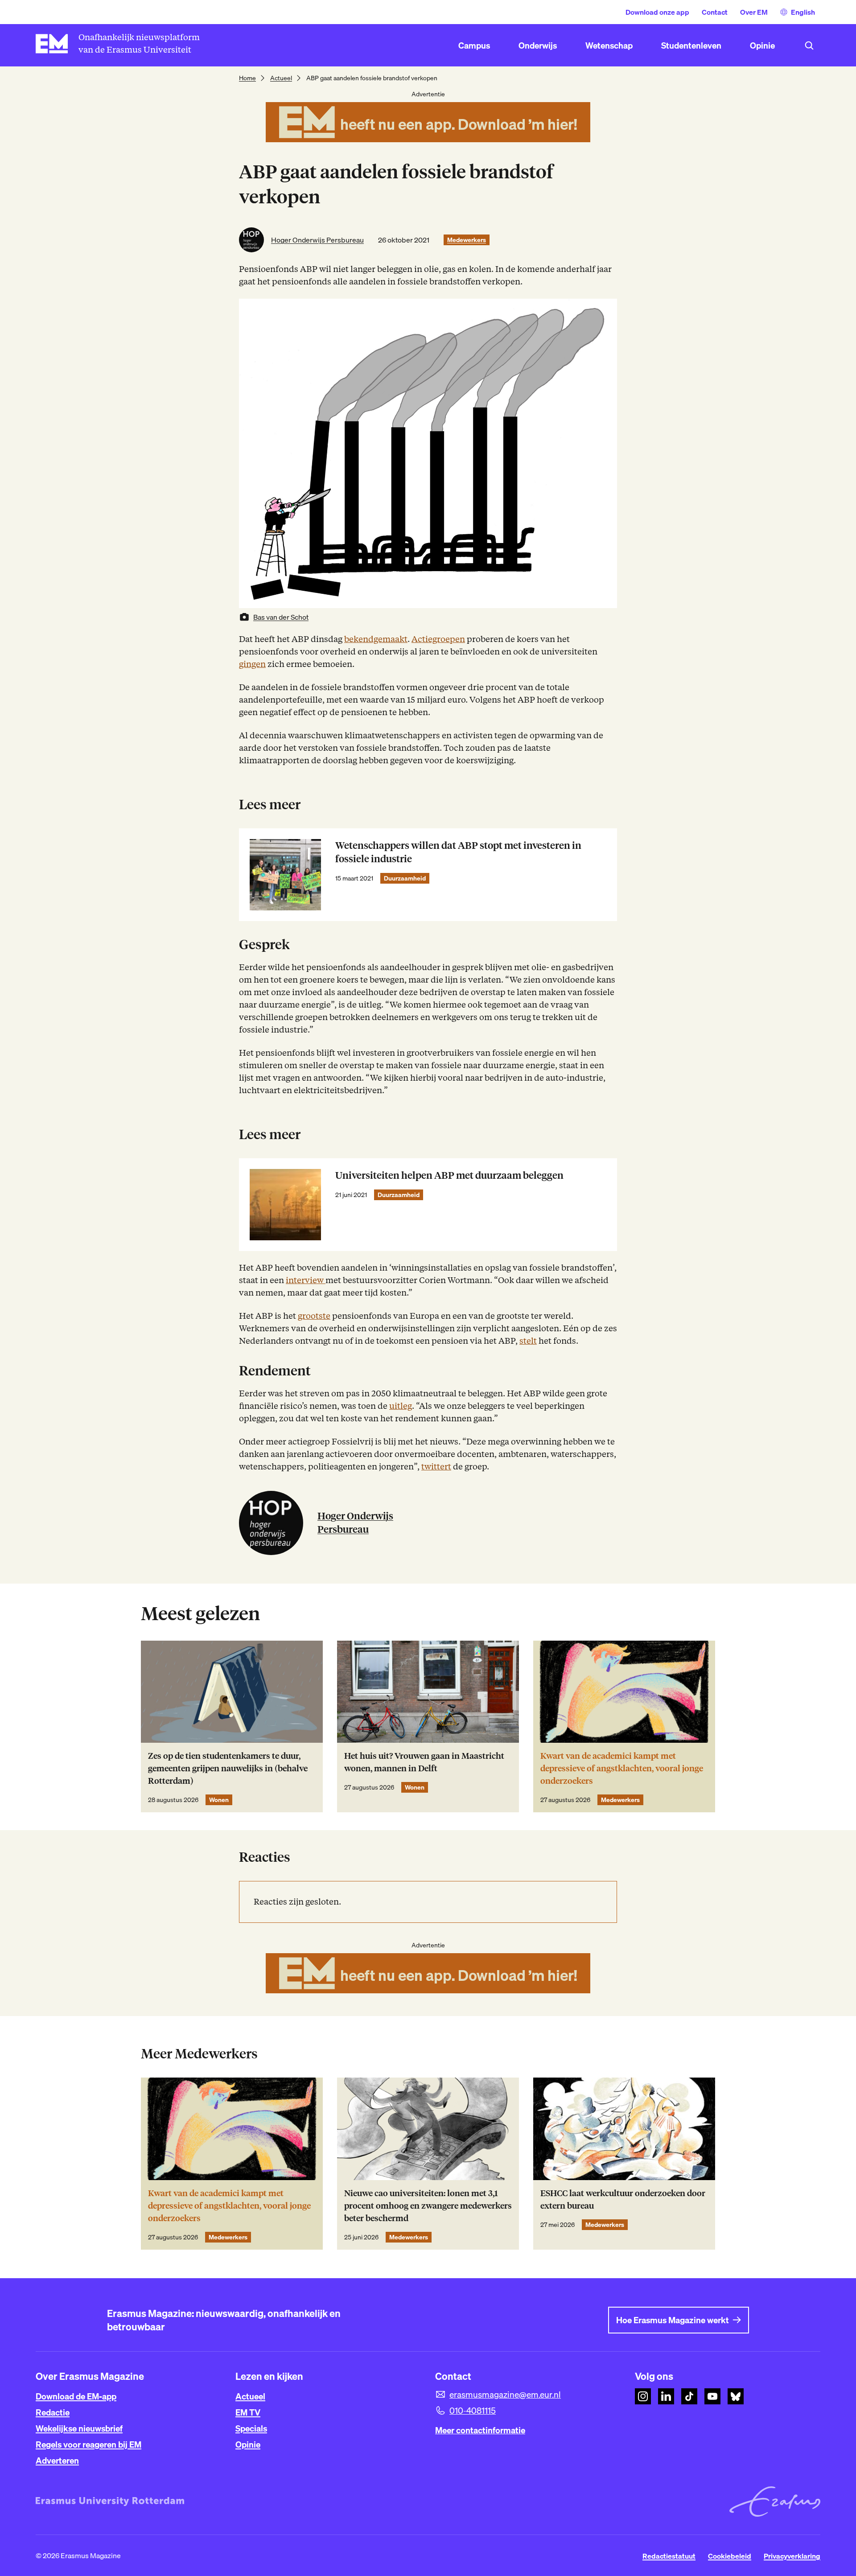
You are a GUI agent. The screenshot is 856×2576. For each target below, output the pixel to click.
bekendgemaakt (376, 639)
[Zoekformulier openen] (809, 45)
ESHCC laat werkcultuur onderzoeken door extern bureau (623, 2199)
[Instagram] (643, 2396)
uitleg (401, 1406)
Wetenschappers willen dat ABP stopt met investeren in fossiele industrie (458, 852)
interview (306, 1280)
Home (247, 78)
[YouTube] (712, 2396)
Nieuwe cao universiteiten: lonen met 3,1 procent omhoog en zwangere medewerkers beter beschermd (428, 2206)
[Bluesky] (736, 2396)
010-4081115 (473, 2411)
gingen (252, 664)
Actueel (281, 78)
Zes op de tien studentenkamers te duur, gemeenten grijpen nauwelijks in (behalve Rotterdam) (228, 1768)
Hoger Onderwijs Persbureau (317, 240)
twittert (436, 1467)
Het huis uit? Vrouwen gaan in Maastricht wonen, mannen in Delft (424, 1762)
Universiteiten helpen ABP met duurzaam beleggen (449, 1175)
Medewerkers (467, 240)
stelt (528, 1341)
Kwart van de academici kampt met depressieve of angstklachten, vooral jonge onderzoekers (622, 1768)
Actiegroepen (438, 639)
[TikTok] (689, 2396)
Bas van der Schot (281, 617)
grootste (314, 1316)
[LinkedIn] (666, 2396)
